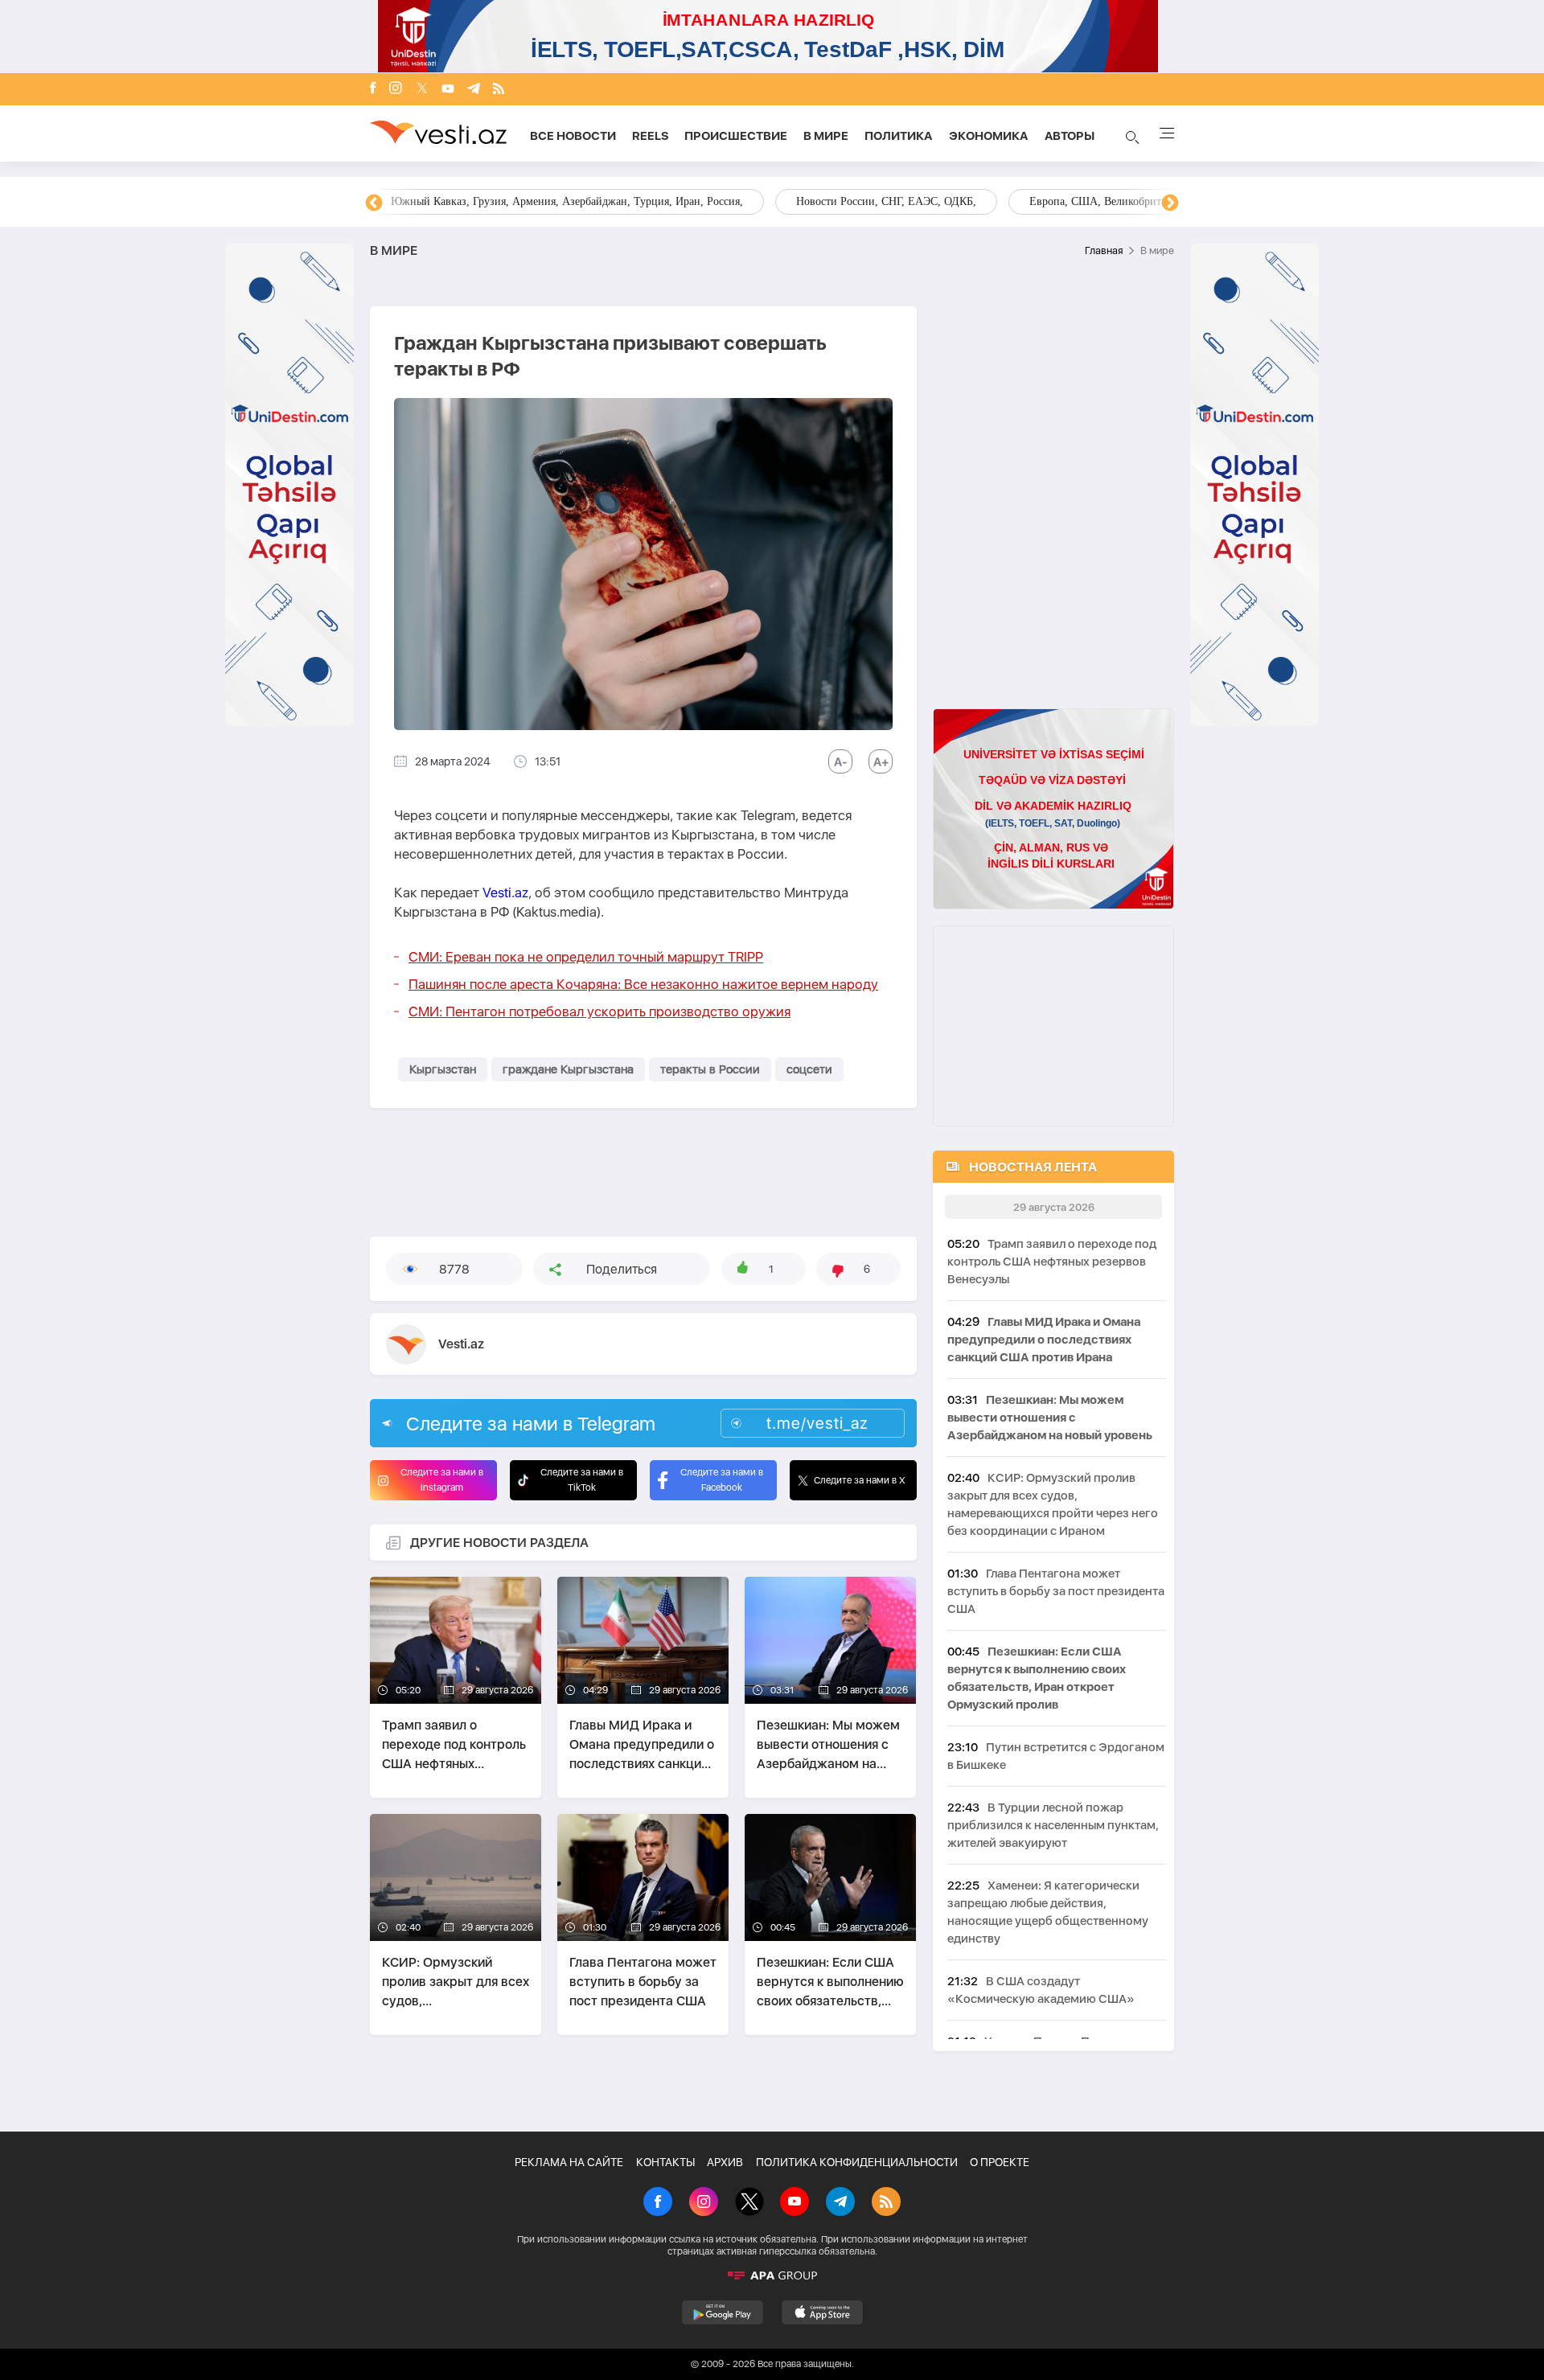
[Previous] (374, 203)
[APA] (772, 2275)
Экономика (989, 136)
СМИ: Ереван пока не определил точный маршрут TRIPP (586, 957)
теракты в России (710, 1069)
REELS (650, 136)
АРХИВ (725, 2162)
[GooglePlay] (723, 2312)
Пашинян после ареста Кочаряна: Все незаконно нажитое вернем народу (643, 984)
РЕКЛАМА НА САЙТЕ (569, 2162)
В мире (826, 136)
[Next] (1170, 203)
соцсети (809, 1069)
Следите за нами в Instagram (442, 1480)
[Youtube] (448, 90)
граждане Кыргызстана (568, 1069)
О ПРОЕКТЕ (1000, 2162)
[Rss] (499, 90)
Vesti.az (505, 892)
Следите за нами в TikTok (582, 1480)
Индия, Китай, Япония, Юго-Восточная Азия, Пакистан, (870, 201)
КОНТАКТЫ (665, 2162)
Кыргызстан (443, 1069)
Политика (899, 136)
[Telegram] (474, 90)
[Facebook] (373, 89)
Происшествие (736, 136)
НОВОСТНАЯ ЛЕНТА (1033, 1167)
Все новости (573, 136)
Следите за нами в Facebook (722, 1480)
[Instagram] (396, 89)
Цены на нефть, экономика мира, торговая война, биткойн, (535, 201)
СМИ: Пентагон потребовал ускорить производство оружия (600, 1011)
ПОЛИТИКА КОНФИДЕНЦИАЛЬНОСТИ (857, 2162)
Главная (1104, 250)
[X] (749, 2203)
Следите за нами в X (860, 1480)
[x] (422, 90)
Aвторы (1070, 136)
